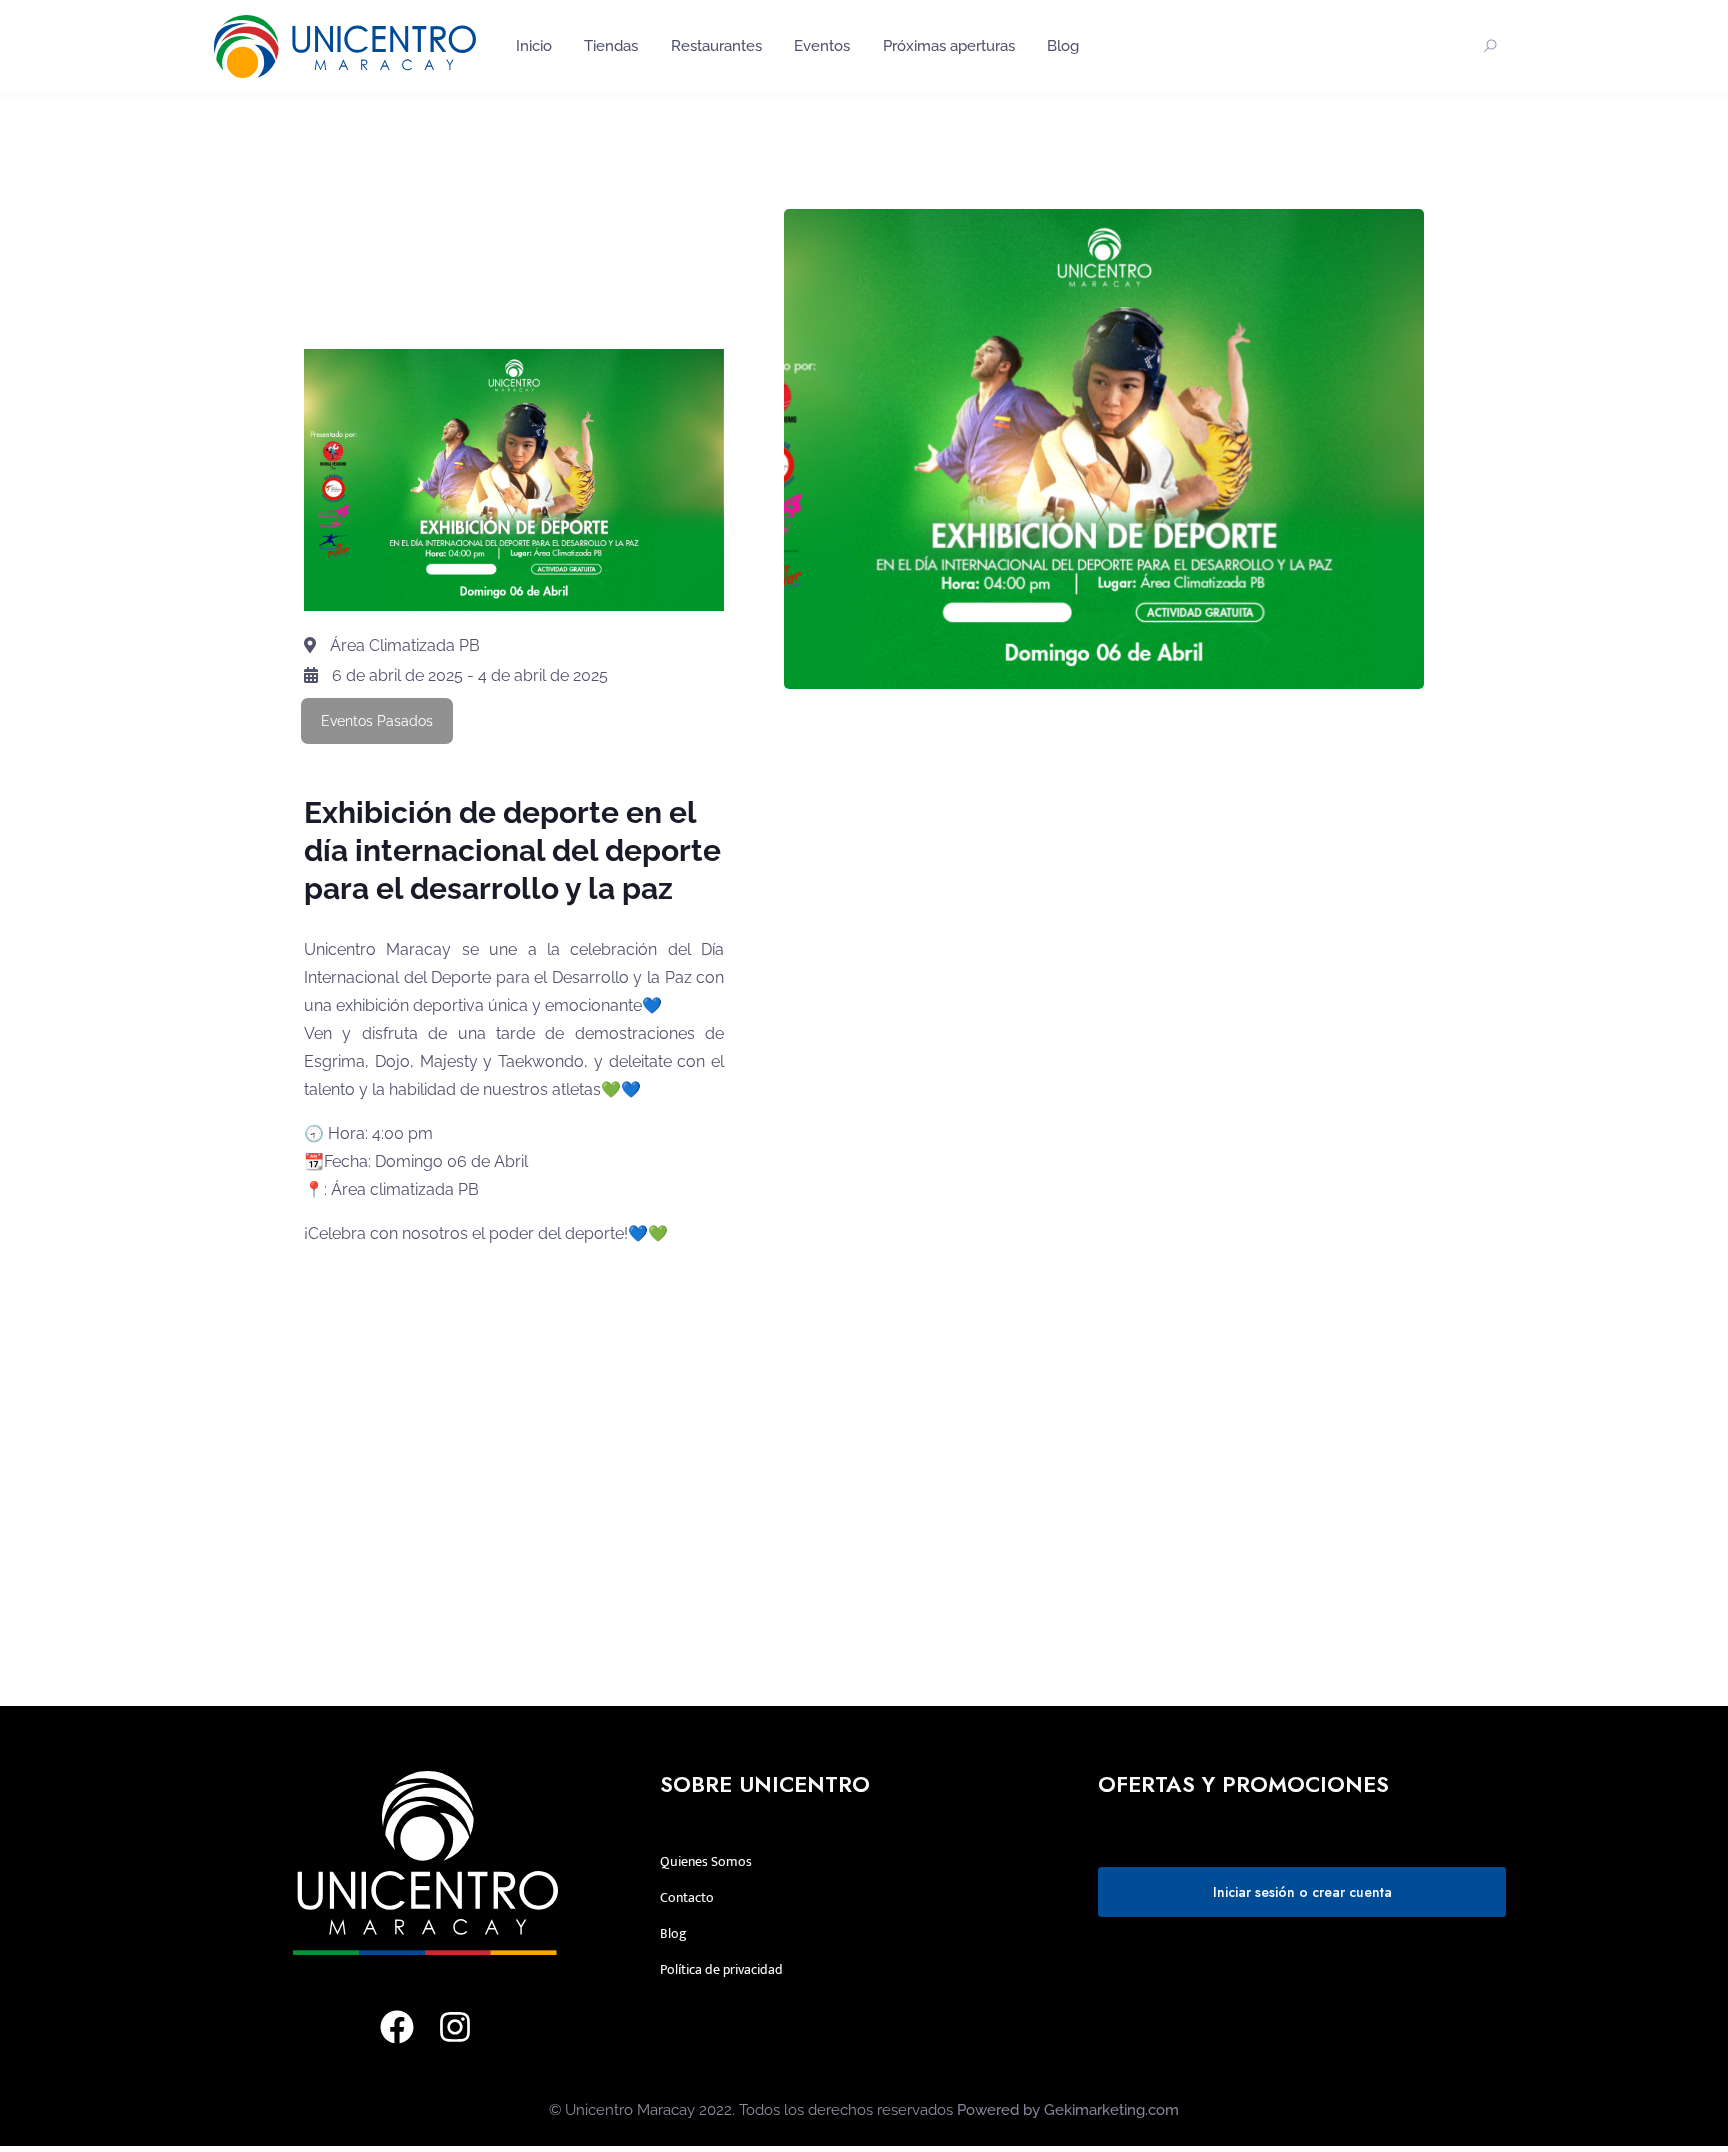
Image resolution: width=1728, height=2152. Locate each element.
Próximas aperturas (949, 46)
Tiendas (611, 46)
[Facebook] (397, 2027)
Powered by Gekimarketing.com (1068, 2110)
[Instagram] (455, 2027)
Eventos (822, 46)
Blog (1063, 46)
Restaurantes (716, 46)
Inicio (534, 46)
